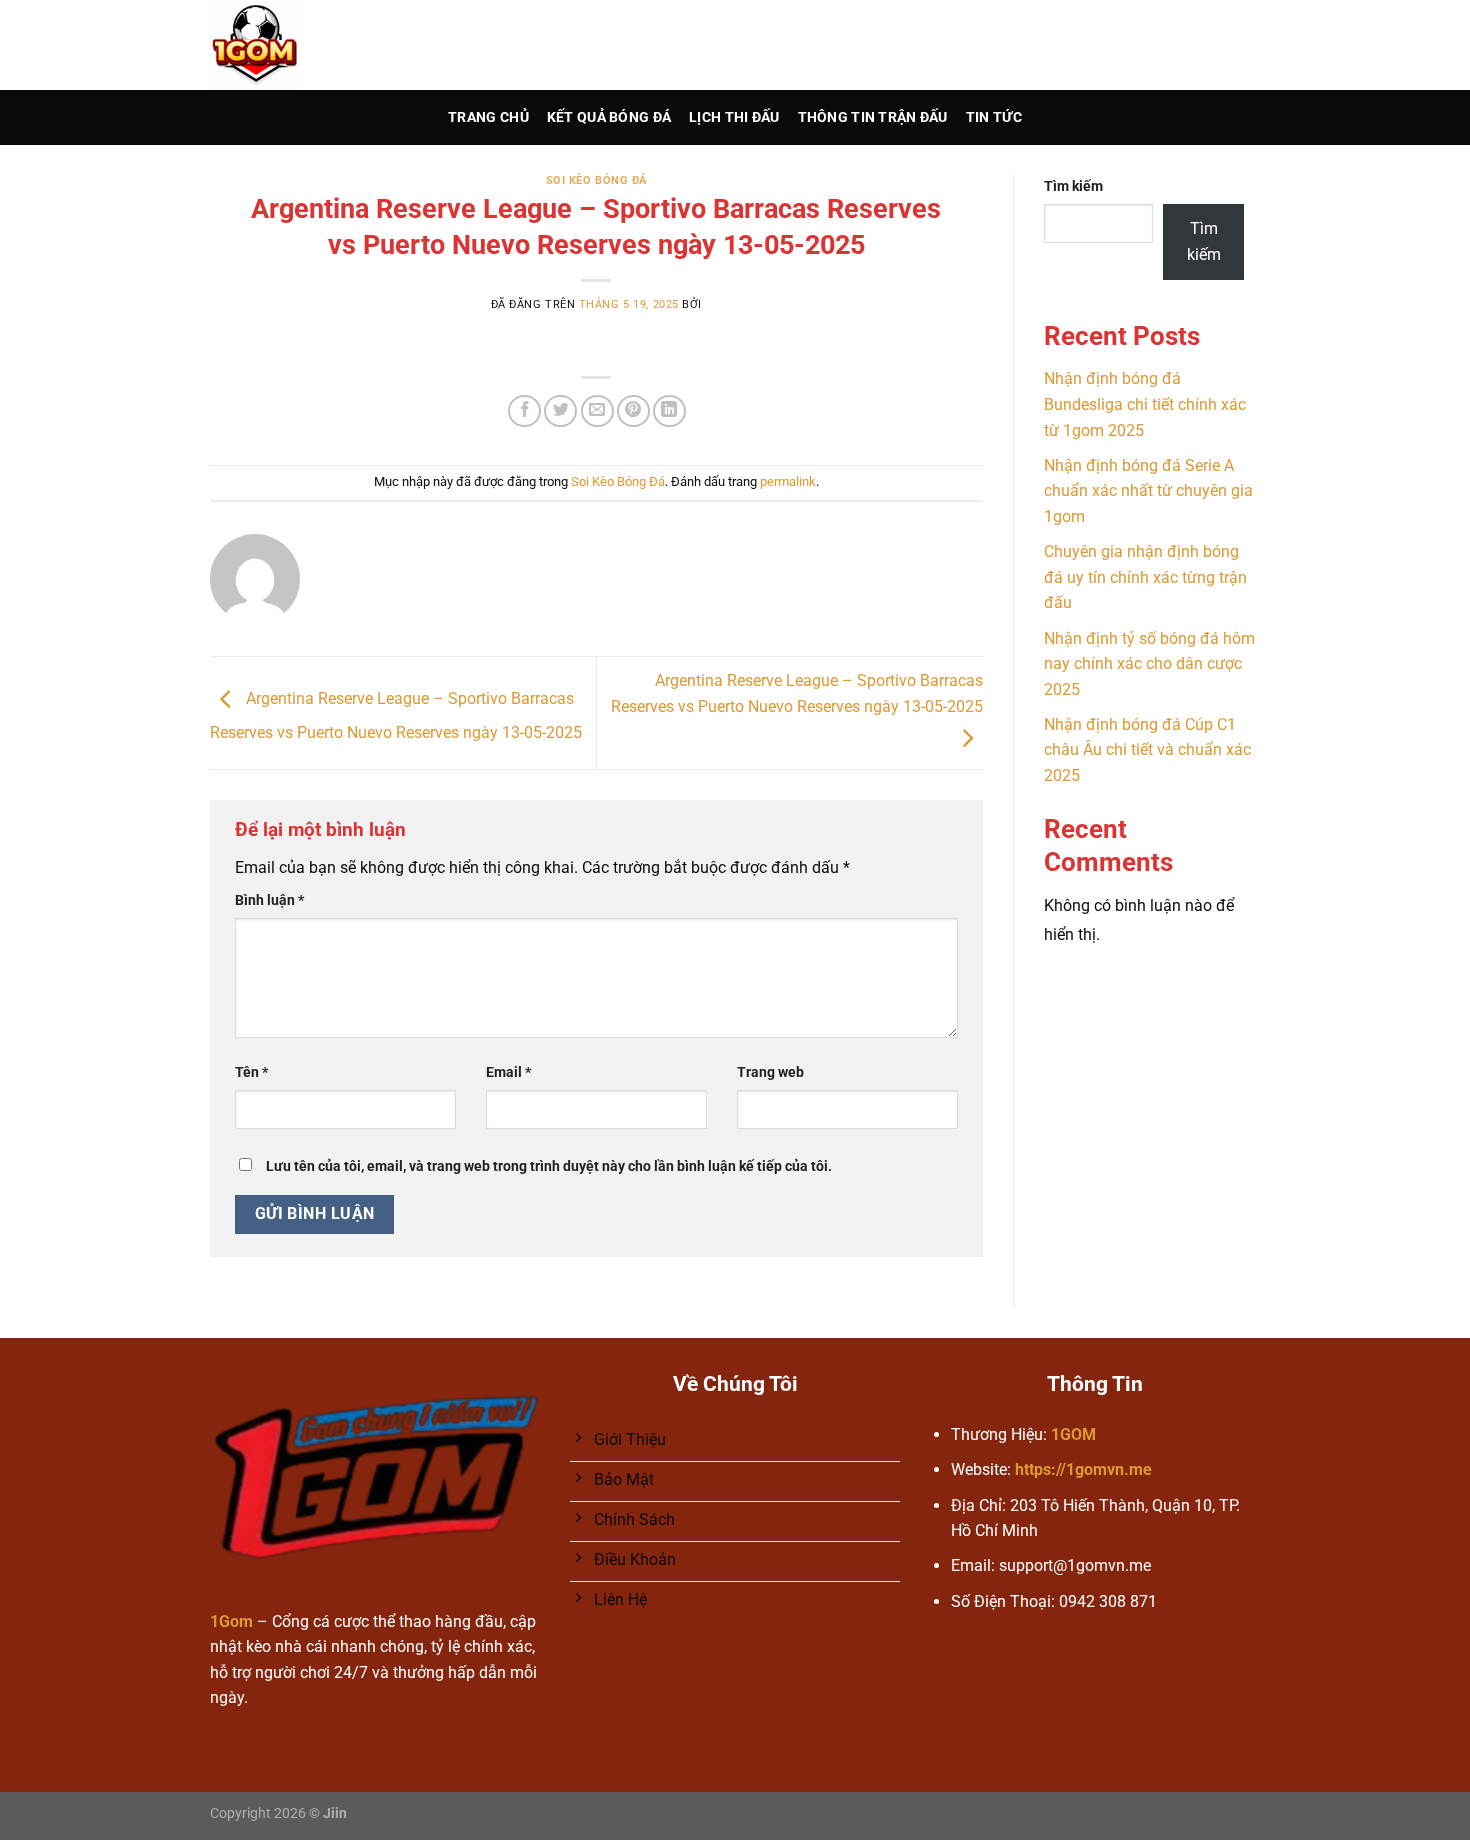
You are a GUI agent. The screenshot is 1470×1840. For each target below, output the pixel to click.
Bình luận (269, 900)
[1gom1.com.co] (302, 45)
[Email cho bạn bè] (597, 411)
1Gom (231, 1621)
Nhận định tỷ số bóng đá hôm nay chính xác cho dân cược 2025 (1149, 664)
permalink (788, 481)
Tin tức (994, 117)
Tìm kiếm (1073, 186)
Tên (251, 1072)
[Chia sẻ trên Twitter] (560, 411)
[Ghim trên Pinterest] (633, 411)
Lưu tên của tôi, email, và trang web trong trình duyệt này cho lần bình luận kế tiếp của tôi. (549, 1166)
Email (508, 1072)
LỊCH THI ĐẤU (734, 117)
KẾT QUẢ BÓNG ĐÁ (609, 117)
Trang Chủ (488, 117)
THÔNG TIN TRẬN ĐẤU (873, 117)
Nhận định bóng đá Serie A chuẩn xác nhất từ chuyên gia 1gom (1148, 491)
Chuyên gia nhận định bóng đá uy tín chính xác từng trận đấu (1145, 577)
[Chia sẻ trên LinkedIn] (669, 411)
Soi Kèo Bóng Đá (596, 180)
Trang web (770, 1072)
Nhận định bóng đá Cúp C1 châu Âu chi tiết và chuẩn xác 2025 (1147, 750)
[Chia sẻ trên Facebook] (524, 411)
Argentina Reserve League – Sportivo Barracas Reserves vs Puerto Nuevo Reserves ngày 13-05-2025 (797, 693)
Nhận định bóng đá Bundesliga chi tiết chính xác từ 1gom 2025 (1145, 404)
